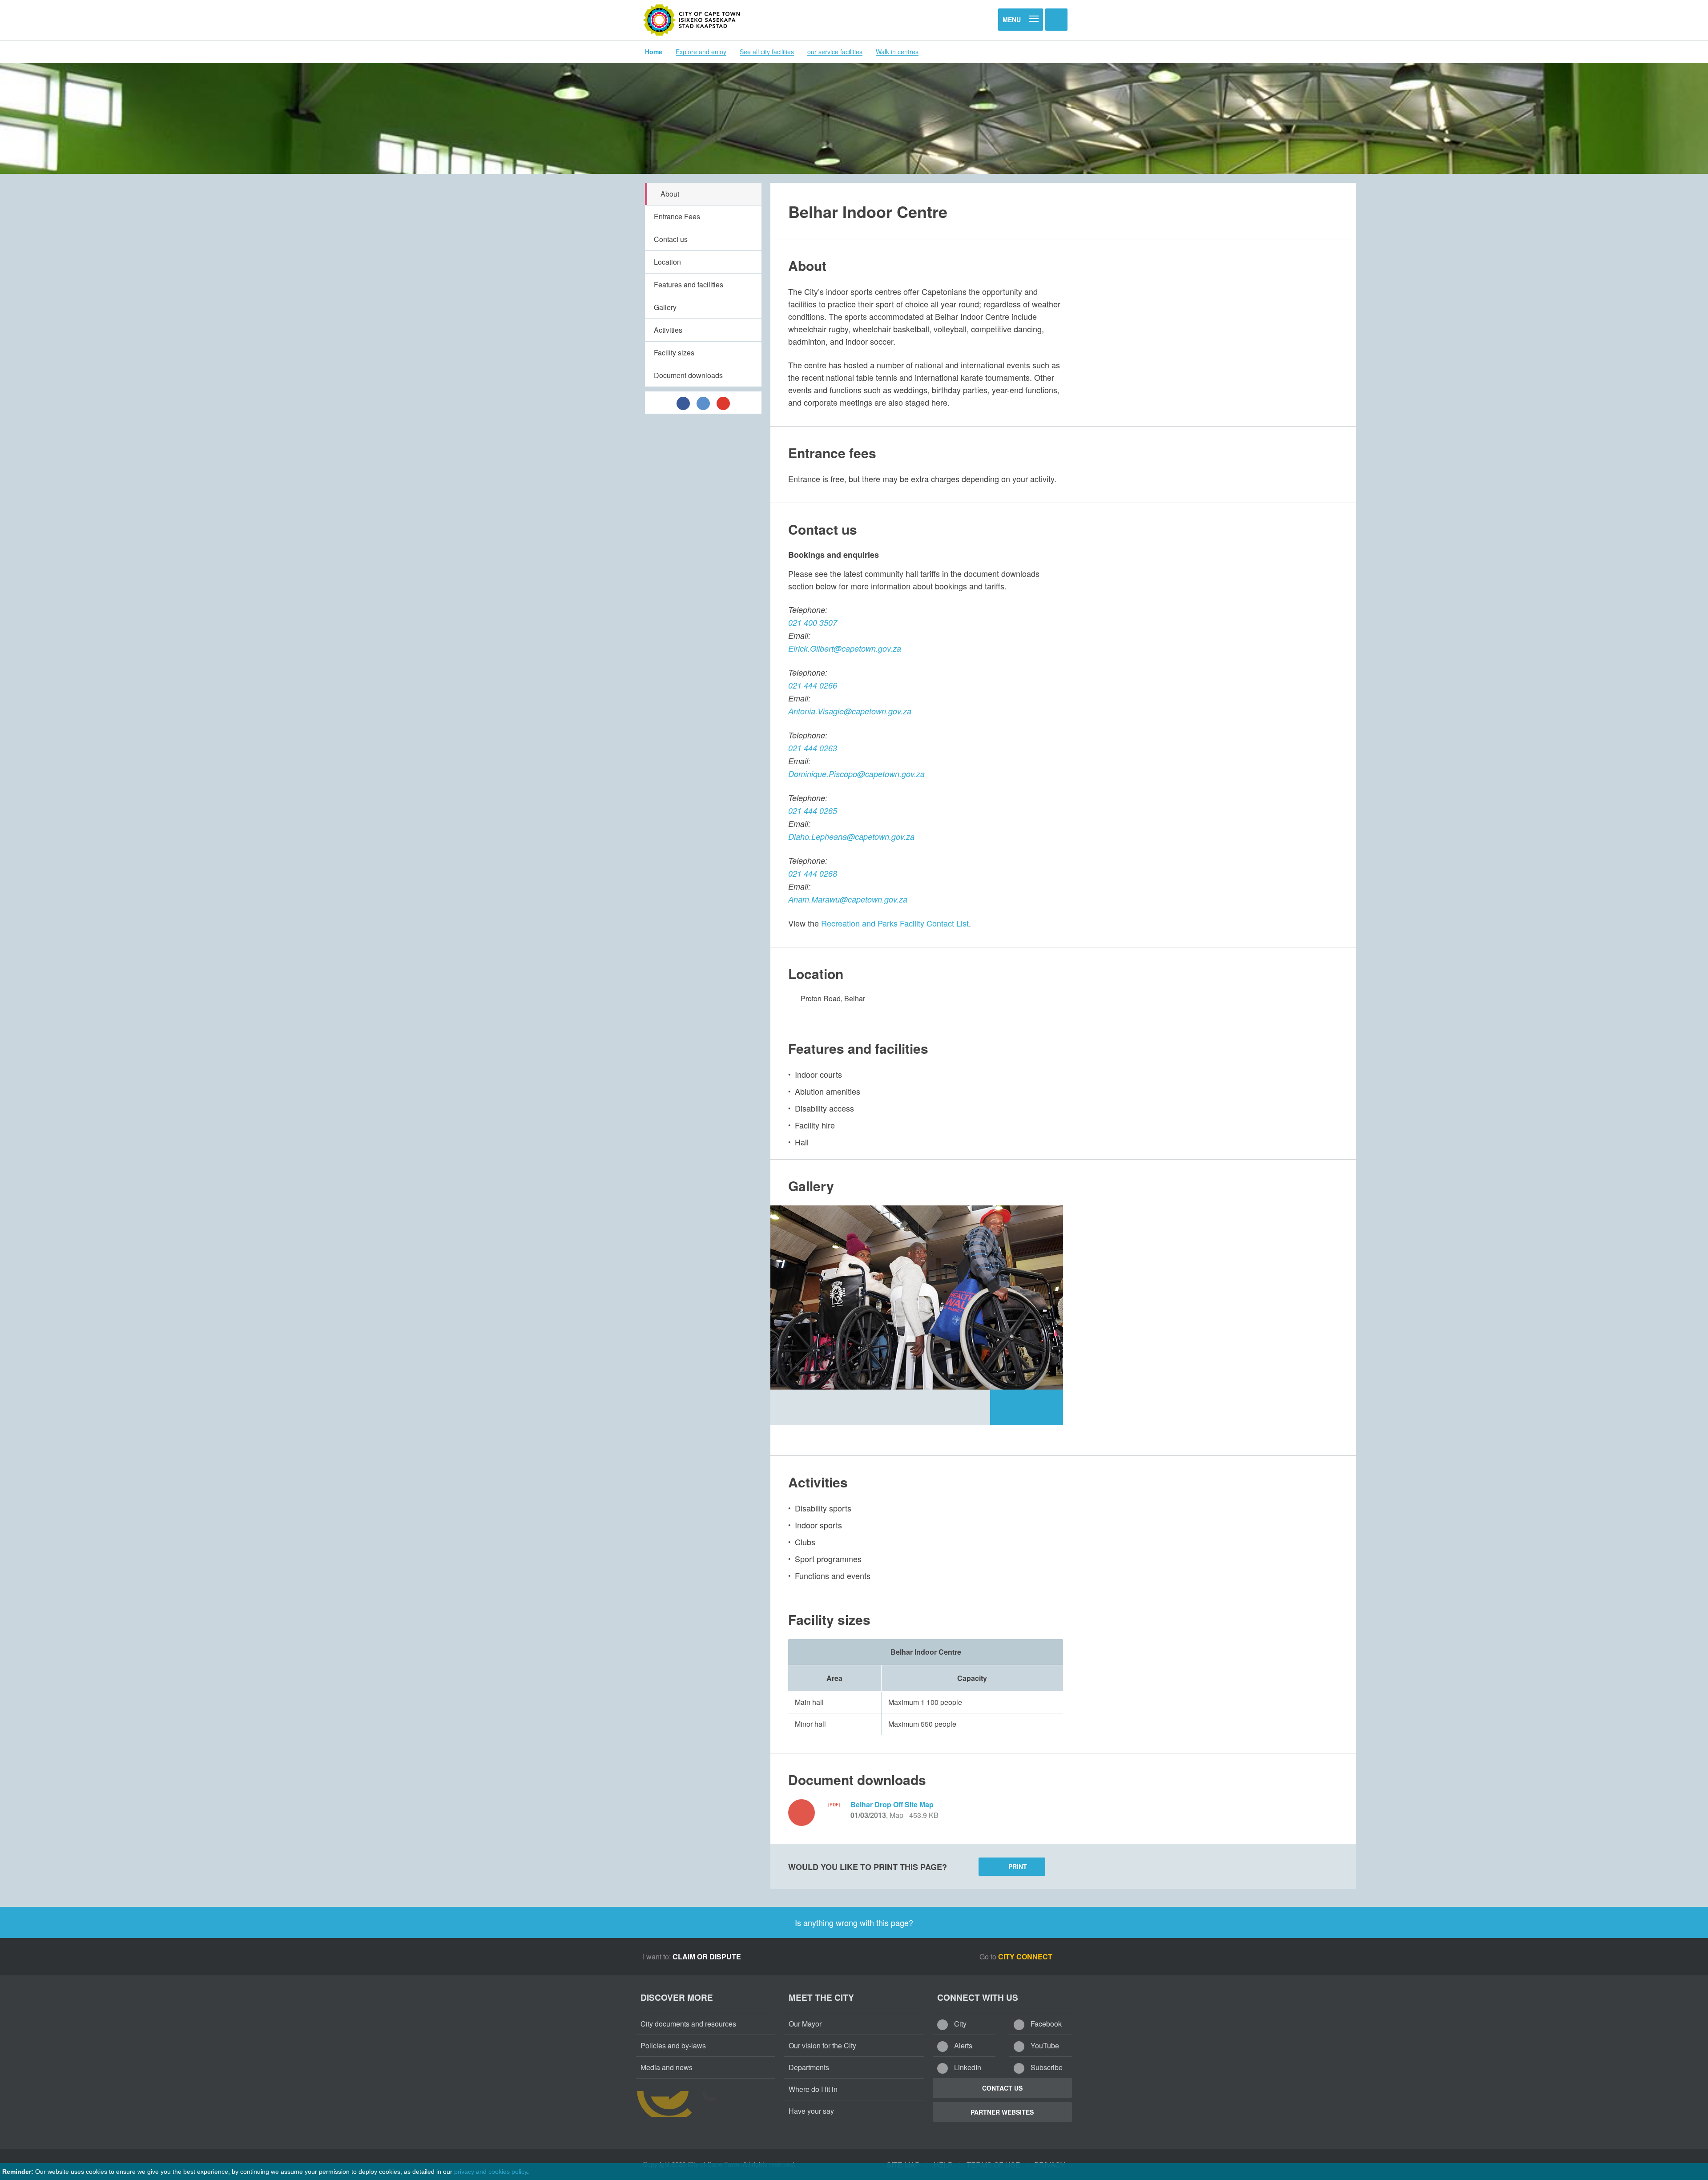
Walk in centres (897, 52)
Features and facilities (689, 284)
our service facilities (835, 52)
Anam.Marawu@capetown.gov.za (848, 899)
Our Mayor (805, 2024)
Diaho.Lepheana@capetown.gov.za (851, 836)
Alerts (962, 2045)
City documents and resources (688, 2024)
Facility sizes (674, 353)
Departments (809, 2067)
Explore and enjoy (701, 52)
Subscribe (1046, 2067)
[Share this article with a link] (723, 403)
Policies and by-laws (673, 2045)
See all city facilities (767, 52)
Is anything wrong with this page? (854, 1922)
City (959, 2024)
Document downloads (688, 375)
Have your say (811, 2111)
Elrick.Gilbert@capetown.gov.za (845, 648)
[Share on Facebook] (683, 403)
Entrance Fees (677, 216)
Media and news (667, 2067)
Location (667, 262)
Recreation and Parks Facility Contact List (895, 923)
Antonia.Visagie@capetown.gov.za (850, 711)
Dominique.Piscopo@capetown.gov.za (856, 774)
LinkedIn (967, 2067)
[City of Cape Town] (692, 20)
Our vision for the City (822, 2045)
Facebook (1045, 2024)
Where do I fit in (813, 2089)
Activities (668, 330)
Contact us (671, 239)
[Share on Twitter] (703, 403)
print (1018, 1866)
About (670, 194)
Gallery (665, 307)
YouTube (1044, 2045)
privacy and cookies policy (491, 2172)
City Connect (1026, 1956)
